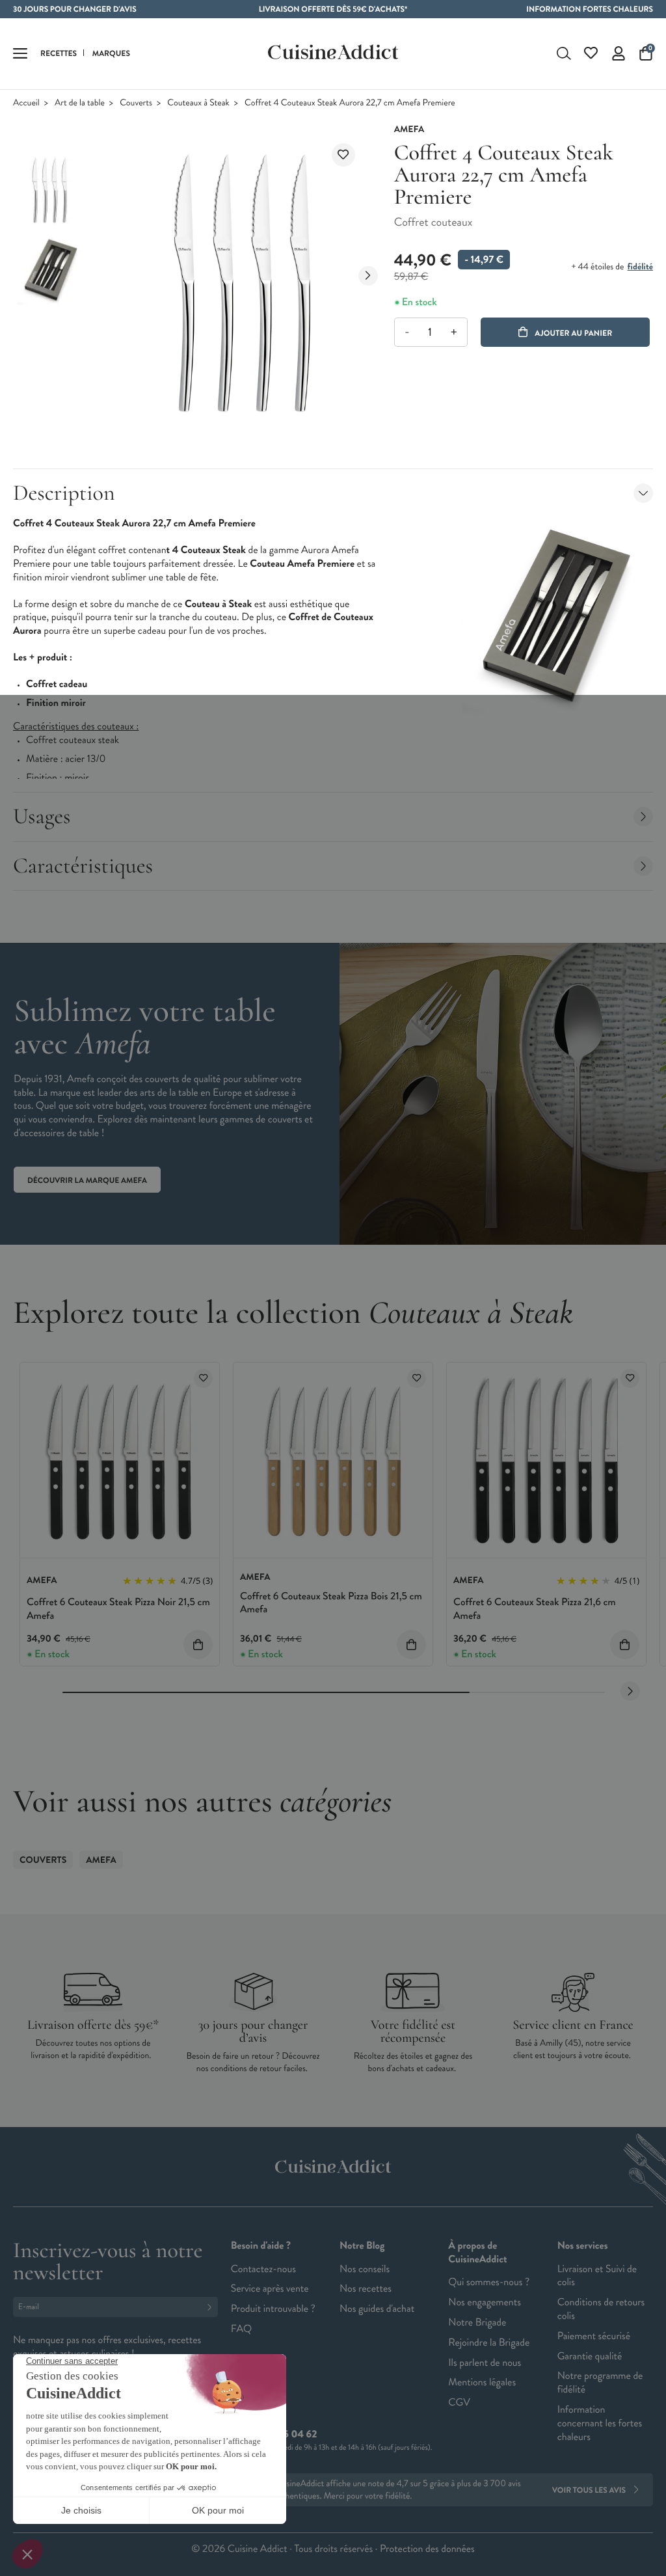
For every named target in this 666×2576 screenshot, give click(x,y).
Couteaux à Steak (198, 103)
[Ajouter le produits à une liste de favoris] (203, 1378)
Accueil (26, 103)
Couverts (136, 103)
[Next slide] (368, 276)
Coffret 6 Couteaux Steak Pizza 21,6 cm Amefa (535, 1609)
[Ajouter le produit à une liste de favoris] (343, 155)
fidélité (640, 267)
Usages (42, 816)
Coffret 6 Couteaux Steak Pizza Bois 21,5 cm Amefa (331, 1603)
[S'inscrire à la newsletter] (212, 2307)
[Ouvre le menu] (20, 53)
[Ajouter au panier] (198, 1645)
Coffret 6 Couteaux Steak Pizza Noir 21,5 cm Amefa (118, 1609)
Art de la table (80, 103)
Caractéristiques (83, 866)
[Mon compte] (619, 53)
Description (64, 493)
